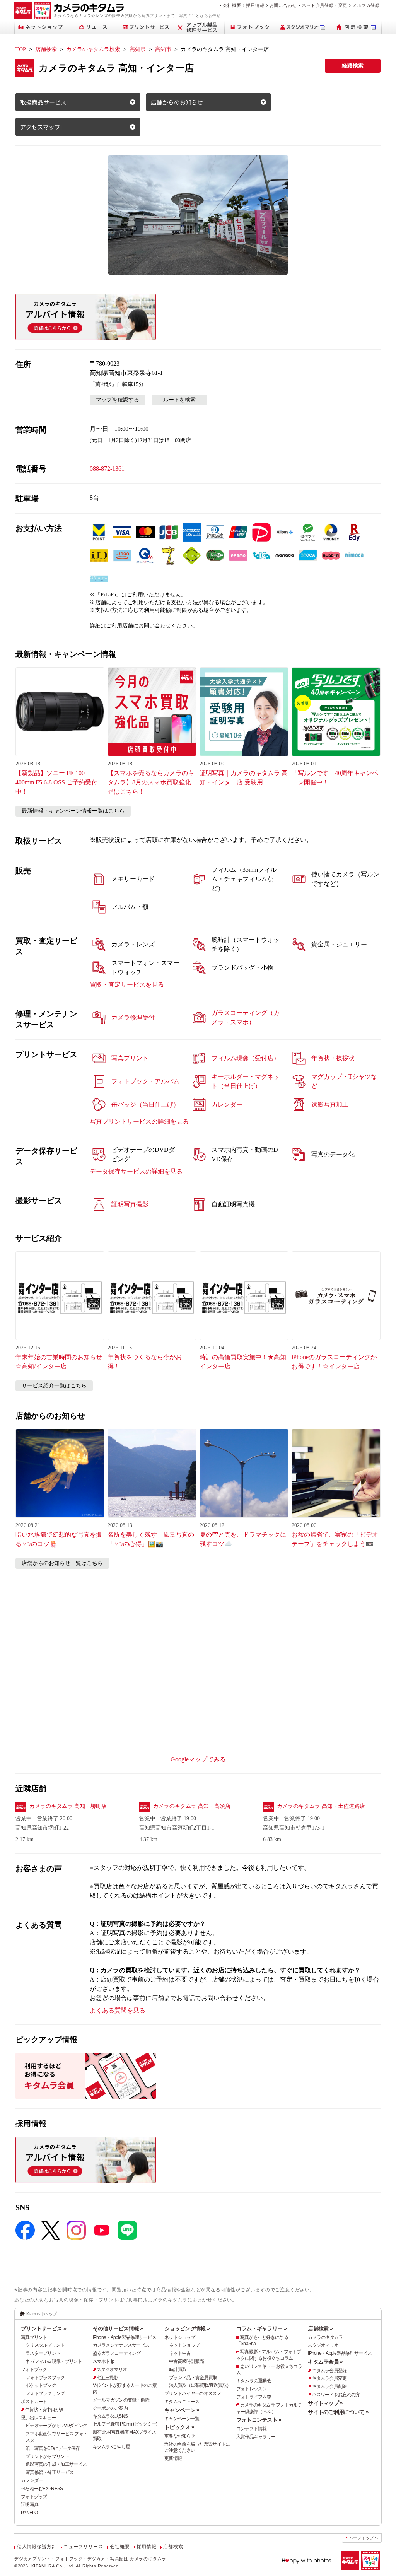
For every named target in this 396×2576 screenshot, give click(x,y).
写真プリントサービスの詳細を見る (139, 1121)
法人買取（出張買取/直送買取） (200, 2385)
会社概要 (232, 5)
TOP (21, 49)
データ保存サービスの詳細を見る (136, 1171)
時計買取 (178, 2369)
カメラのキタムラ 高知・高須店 (192, 1806)
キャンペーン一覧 (182, 2419)
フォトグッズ (34, 2497)
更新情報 (173, 2458)
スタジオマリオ (112, 2369)
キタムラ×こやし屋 (112, 2447)
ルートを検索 (179, 400)
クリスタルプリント (45, 2345)
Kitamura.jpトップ (42, 2314)
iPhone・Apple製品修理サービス (125, 2337)
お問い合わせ (283, 5)
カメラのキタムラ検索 (93, 49)
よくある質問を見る (118, 2010)
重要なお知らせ (180, 2436)
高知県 (138, 49)
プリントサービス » (44, 2328)
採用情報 (255, 5)
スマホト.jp (104, 2361)
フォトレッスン (252, 2389)
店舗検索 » (320, 2328)
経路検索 (353, 66)
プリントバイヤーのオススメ (193, 2393)
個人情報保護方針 (37, 2547)
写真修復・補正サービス (49, 2472)
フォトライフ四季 (254, 2397)
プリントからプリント (47, 2456)
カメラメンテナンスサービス (121, 2345)
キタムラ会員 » (325, 2362)
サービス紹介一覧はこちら (54, 1386)
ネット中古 (180, 2353)
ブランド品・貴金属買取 (193, 2378)
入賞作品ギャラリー (256, 2437)
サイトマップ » (325, 2403)
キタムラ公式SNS (110, 2416)
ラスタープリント (43, 2353)
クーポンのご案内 (110, 2408)
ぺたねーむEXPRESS (42, 2489)
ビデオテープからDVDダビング (56, 2426)
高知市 (163, 49)
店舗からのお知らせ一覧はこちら (62, 1563)
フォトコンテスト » (259, 2420)
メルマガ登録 (366, 5)
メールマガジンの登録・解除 (121, 2400)
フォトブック (34, 2369)
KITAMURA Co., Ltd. (53, 2566)
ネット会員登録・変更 (324, 5)
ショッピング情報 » (187, 2328)
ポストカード (34, 2402)
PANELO (29, 2513)
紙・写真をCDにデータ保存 (53, 2448)
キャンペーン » (182, 2410)
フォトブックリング (45, 2393)
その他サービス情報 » (118, 2328)
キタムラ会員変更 (329, 2378)
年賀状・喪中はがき (44, 2410)
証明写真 (30, 2504)
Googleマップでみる (198, 1759)
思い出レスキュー (38, 2418)
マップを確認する (118, 400)
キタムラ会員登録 (329, 2371)
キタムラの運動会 (254, 2381)
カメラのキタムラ (325, 2337)
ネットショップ (180, 2337)
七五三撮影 (108, 2378)
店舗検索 (46, 49)
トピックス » (179, 2427)
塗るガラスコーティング (117, 2353)
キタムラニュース (182, 2402)
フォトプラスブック (45, 2378)
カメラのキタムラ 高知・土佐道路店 (321, 1806)
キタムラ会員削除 (329, 2386)
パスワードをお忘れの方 (336, 2395)
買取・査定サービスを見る (127, 985)
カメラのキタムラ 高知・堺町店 (68, 1806)
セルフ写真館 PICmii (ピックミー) (125, 2424)
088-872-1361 (107, 469)
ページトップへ (364, 2538)
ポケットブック (41, 2385)
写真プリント (34, 2337)
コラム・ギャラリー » (261, 2328)
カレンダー (32, 2480)
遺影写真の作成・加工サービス (56, 2464)
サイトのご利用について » (338, 2412)
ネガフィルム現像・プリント (54, 2361)
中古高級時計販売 (186, 2361)
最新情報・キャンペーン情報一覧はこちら (73, 811)
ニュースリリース (83, 2547)
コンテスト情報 (252, 2429)
